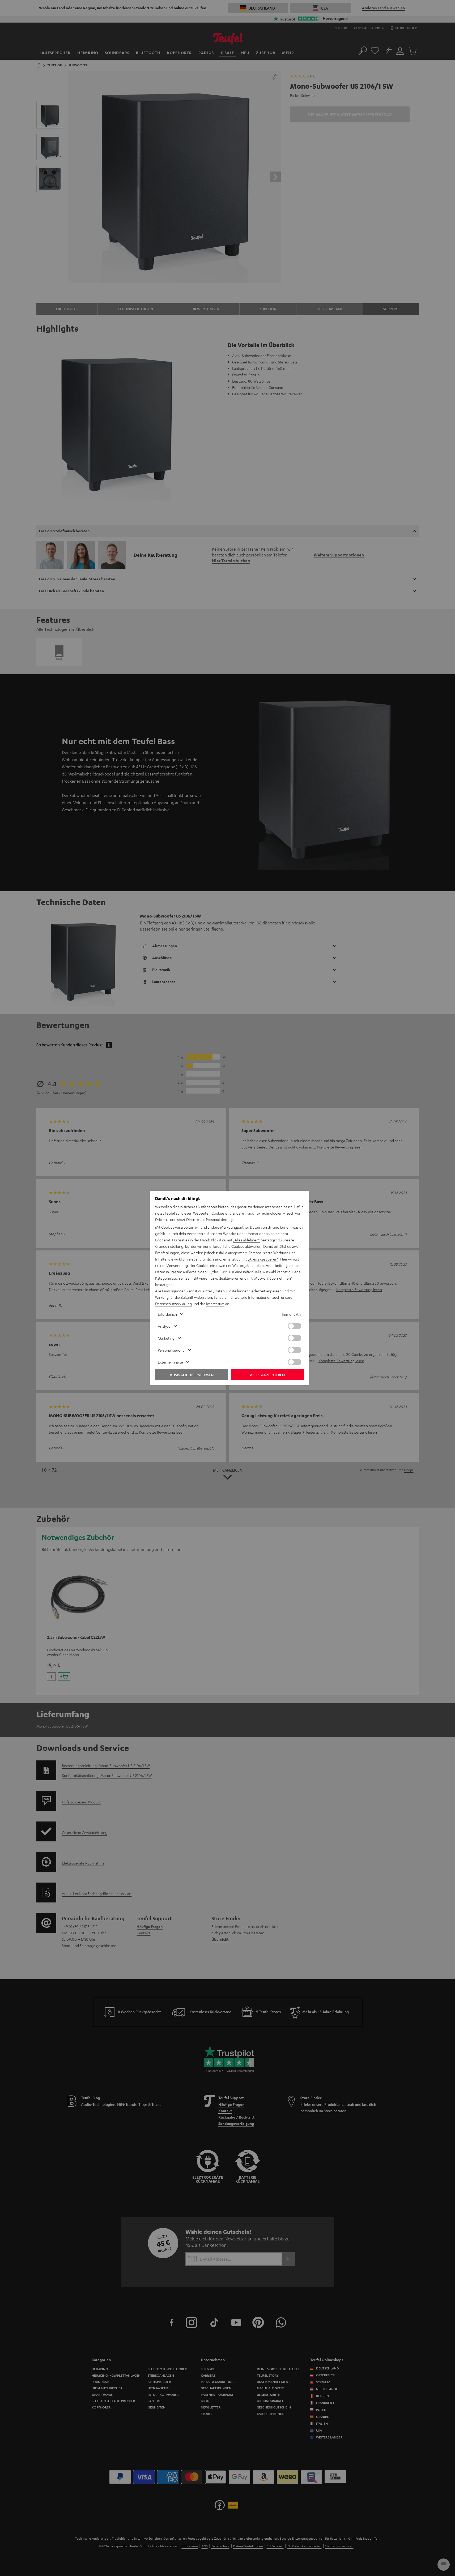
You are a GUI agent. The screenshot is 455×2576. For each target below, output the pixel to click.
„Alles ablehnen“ (246, 1240)
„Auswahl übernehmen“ (273, 1278)
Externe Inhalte (170, 1362)
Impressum (215, 1304)
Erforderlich (167, 1314)
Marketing (166, 1338)
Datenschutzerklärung (173, 1304)
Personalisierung (171, 1350)
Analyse (164, 1326)
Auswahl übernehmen (192, 1375)
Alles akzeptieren (267, 1375)
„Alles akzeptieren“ (263, 1259)
